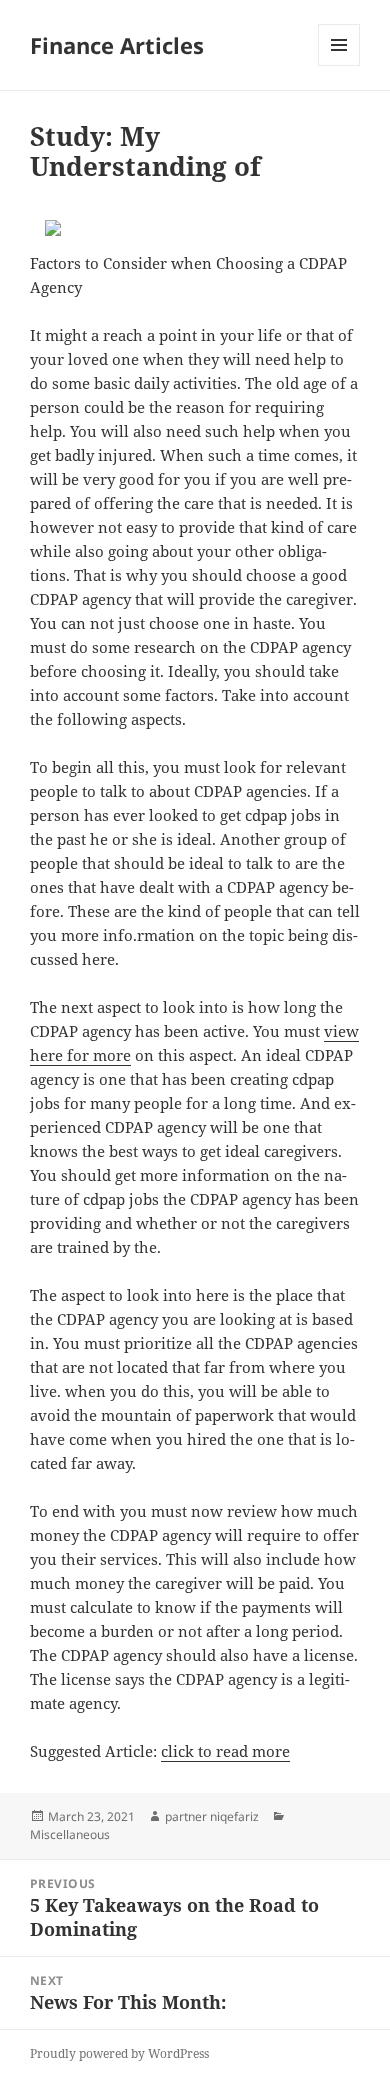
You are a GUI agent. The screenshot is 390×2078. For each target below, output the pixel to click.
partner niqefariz (212, 1816)
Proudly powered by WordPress (119, 2053)
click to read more (225, 1751)
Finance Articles (117, 45)
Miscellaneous (70, 1834)
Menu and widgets (339, 65)
